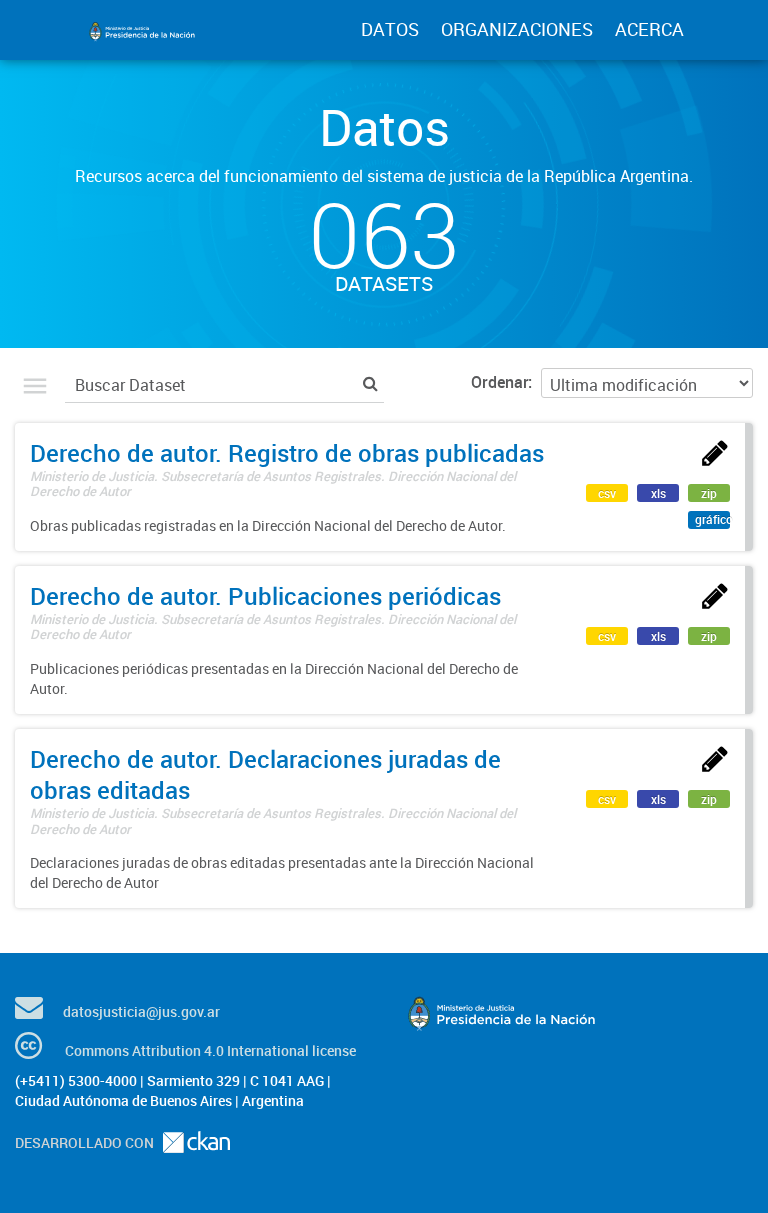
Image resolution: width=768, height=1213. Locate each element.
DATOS (390, 29)
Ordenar (499, 382)
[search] (370, 382)
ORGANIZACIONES (517, 29)
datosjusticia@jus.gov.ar (141, 1011)
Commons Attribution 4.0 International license (210, 1050)
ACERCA (649, 29)
